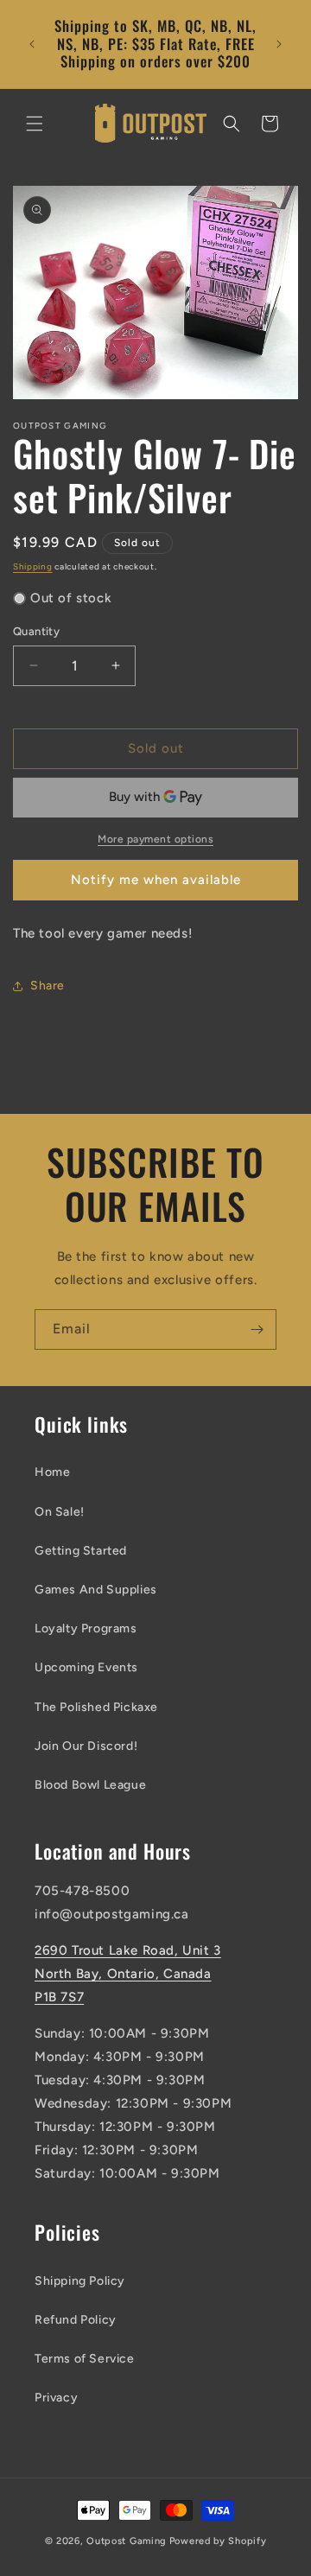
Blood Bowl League (90, 1785)
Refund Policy (76, 2320)
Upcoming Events (86, 1667)
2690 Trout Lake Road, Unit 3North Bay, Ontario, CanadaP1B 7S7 (128, 1974)
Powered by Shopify (218, 2541)
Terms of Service (85, 2359)
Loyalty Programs (86, 1628)
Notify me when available (156, 880)
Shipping (33, 566)
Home (52, 1472)
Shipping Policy (80, 2281)
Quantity (36, 631)
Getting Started (81, 1551)
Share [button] (48, 986)
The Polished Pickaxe (96, 1707)
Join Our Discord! (86, 1746)
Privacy (56, 2398)
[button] (35, 124)
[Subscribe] (257, 1329)
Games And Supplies (96, 1590)
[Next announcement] (279, 44)
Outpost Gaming (127, 2541)
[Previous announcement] (32, 44)
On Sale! (60, 1512)
